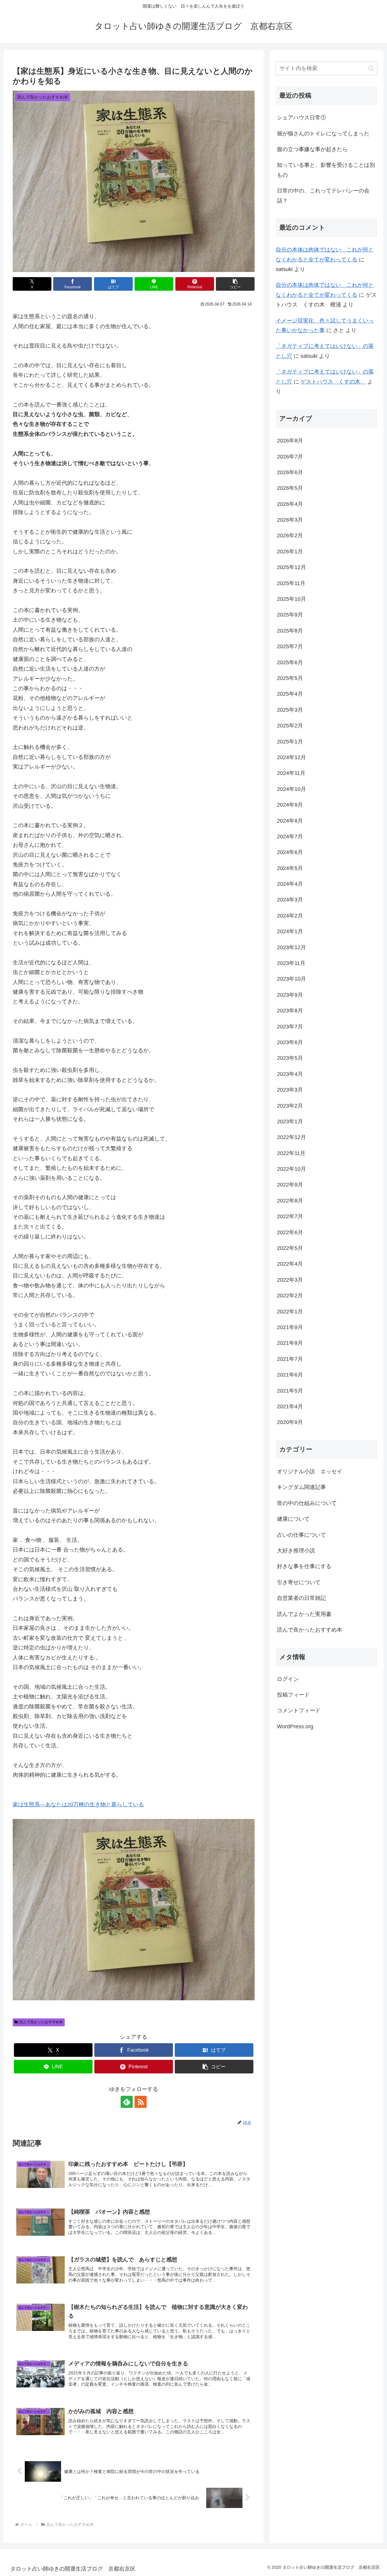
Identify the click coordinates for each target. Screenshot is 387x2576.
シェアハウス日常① (301, 118)
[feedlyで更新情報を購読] (127, 2102)
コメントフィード (299, 1710)
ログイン (288, 1679)
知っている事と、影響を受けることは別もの (326, 170)
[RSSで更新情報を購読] (141, 2102)
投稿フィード (293, 1695)
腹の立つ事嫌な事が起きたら (312, 149)
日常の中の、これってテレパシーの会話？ (323, 196)
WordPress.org (295, 1726)
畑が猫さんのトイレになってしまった (323, 134)
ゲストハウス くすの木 (333, 382)
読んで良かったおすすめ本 (41, 2022)
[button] (235, 284)
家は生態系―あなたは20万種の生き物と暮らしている (78, 1804)
